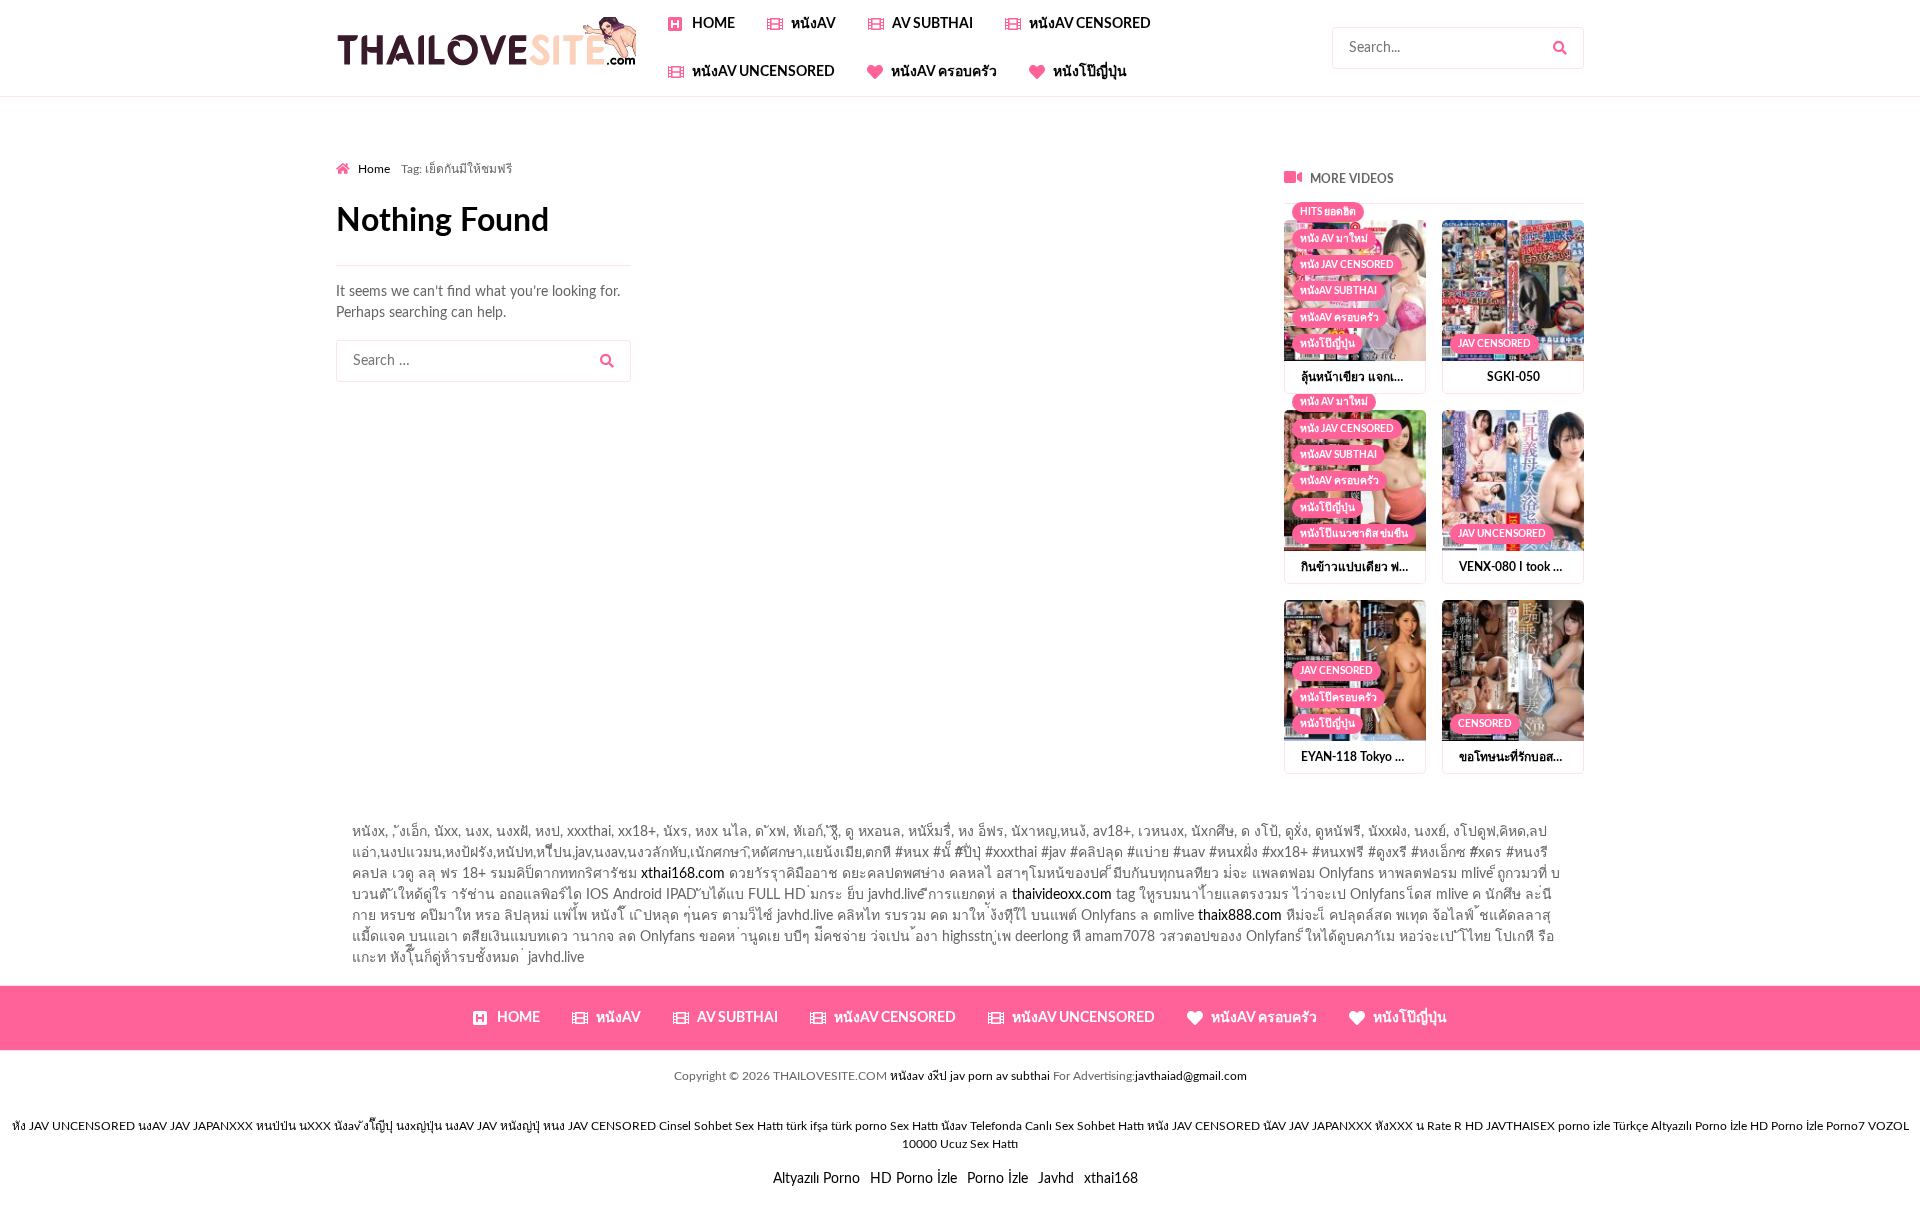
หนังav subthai (1338, 291)
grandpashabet (1587, 155)
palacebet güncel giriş (1005, 155)
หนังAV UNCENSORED (763, 72)
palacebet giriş (1579, 176)
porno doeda (480, 155)
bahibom (635, 176)
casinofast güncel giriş (729, 155)
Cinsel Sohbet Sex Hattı (721, 1126)
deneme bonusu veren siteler (1633, 197)
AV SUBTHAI (932, 24)
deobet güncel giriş (1334, 176)
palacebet (1081, 176)
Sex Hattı (914, 1126)
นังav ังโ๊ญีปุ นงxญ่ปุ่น (388, 1126)
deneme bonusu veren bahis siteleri (1515, 218)
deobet (1754, 176)
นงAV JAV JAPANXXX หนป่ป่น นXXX (234, 1126)
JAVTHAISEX (1520, 1126)
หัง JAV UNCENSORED (73, 1126)
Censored (1485, 724)
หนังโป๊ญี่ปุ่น (1090, 72)
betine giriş (711, 176)
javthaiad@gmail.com (1191, 1076)
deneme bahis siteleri (455, 218)
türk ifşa (807, 1126)
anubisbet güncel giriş (1460, 155)
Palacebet (484, 176)
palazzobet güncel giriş (1155, 155)
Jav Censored (1494, 344)
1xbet (661, 239)
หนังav (813, 24)
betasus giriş (732, 239)
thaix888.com (1240, 916)
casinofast (561, 176)
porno (354, 155)
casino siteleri (576, 218)
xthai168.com (683, 874)
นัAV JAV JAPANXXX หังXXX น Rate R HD (1373, 1126)
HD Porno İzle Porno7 (1807, 1126)
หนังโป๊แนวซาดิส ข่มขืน (1354, 534)
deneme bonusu (1033, 218)
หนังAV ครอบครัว (944, 72)
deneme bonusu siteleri (704, 218)
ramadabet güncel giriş (1309, 155)
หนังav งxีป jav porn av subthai (970, 1076)
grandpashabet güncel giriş (1730, 155)
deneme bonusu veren (404, 197)
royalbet (514, 197)
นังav (954, 1126)
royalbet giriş (1678, 176)
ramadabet (1496, 197)
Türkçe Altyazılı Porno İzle (1680, 1126)
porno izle (407, 155)
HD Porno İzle (913, 1179)
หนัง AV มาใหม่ (1334, 402)
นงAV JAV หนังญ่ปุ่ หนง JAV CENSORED (550, 1126)
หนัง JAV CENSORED (1347, 265)
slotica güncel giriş (868, 155)
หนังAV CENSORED (1090, 24)
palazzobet (1824, 176)
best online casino (1852, 218)
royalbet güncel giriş (585, 155)
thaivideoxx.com (1062, 895)
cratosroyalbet (1086, 239)
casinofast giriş (1269, 239)
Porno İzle (997, 1179)
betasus (809, 239)
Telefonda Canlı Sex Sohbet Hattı (1057, 1126)
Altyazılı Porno (816, 1179)
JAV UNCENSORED (1502, 534)
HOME (713, 24)
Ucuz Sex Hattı (979, 1144)
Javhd (1056, 1179)
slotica (868, 197)
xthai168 (1111, 1179)
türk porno (859, 1126)
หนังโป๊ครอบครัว (1338, 698)
